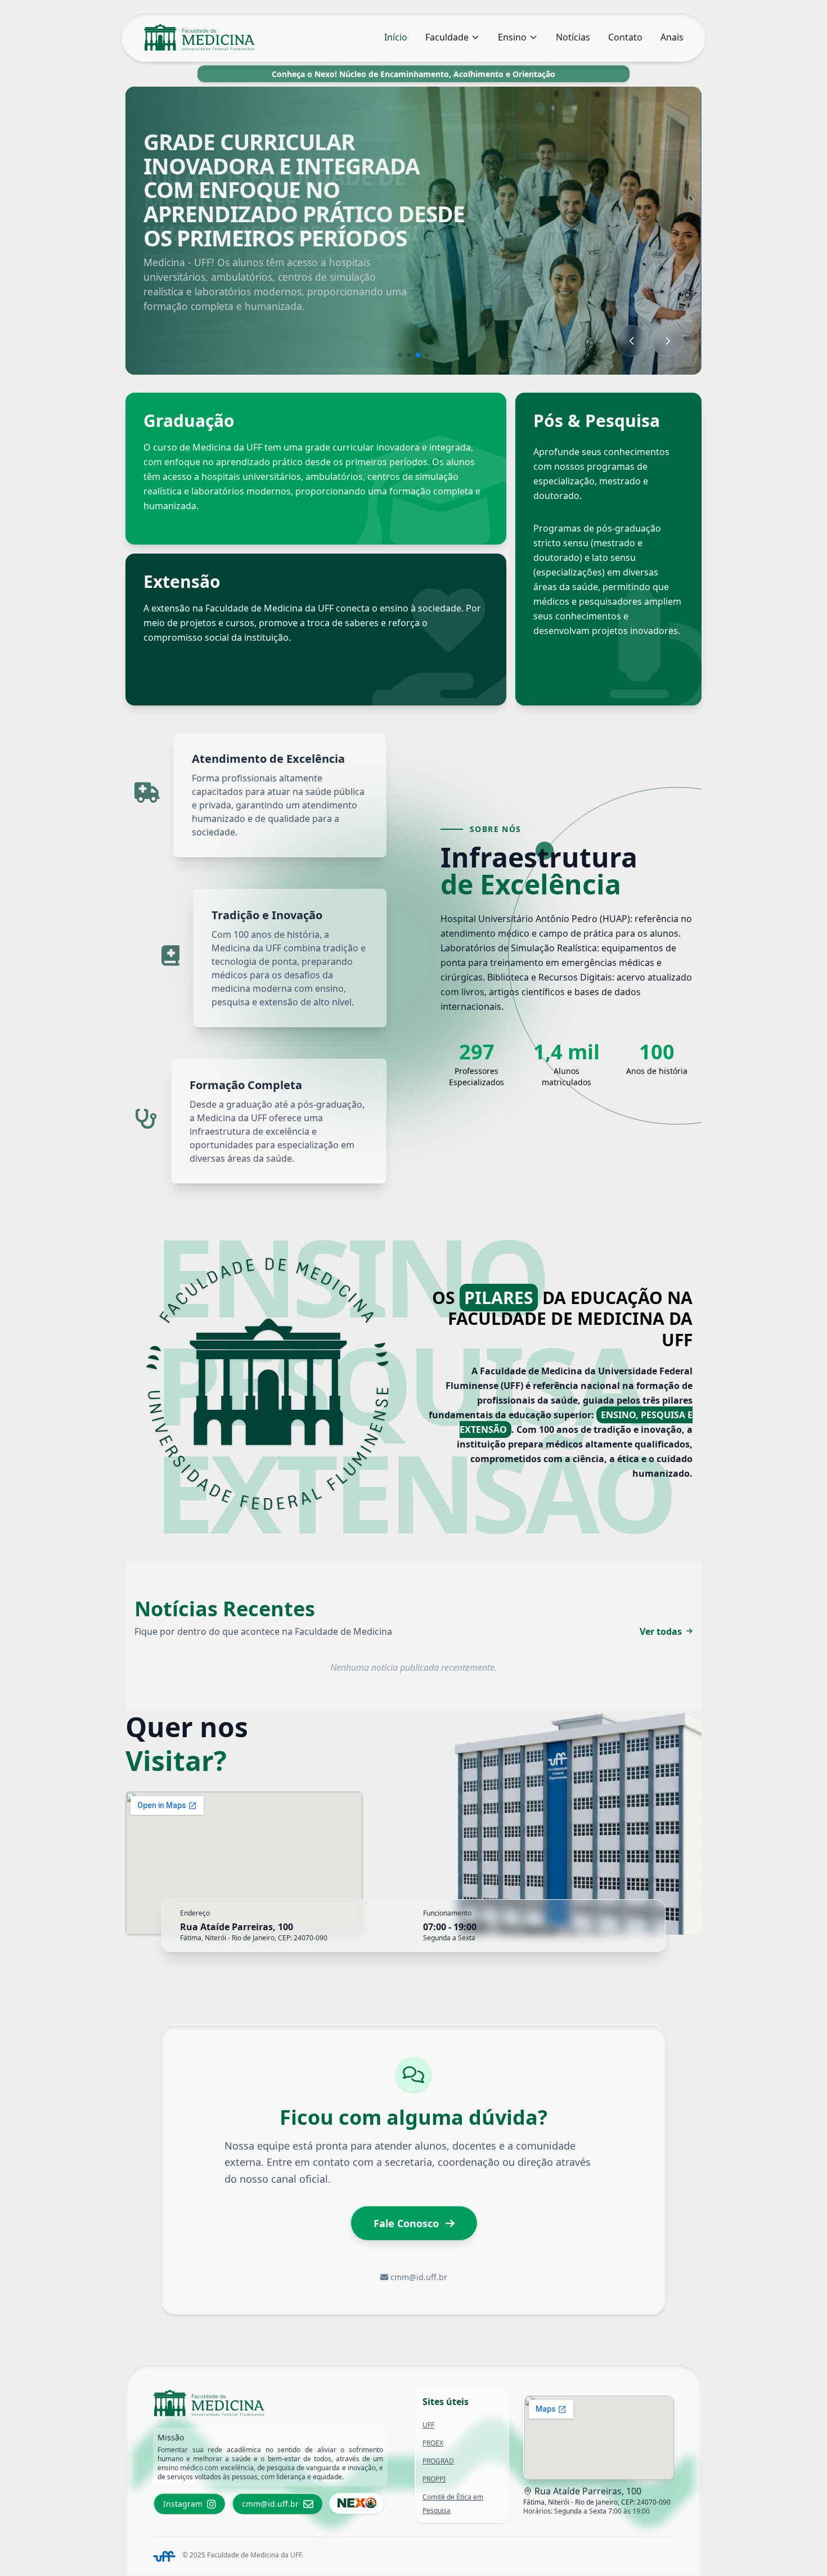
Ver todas (661, 1631)
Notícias (573, 37)
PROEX (433, 2443)
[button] (400, 355)
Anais (672, 37)
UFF (428, 2425)
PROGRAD (438, 2461)
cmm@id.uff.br (419, 2277)
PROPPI (434, 2479)
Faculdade (447, 37)
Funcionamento (447, 1913)
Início (396, 37)
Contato (625, 37)
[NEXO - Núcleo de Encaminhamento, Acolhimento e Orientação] (357, 2503)
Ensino (512, 37)
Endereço (195, 1913)
